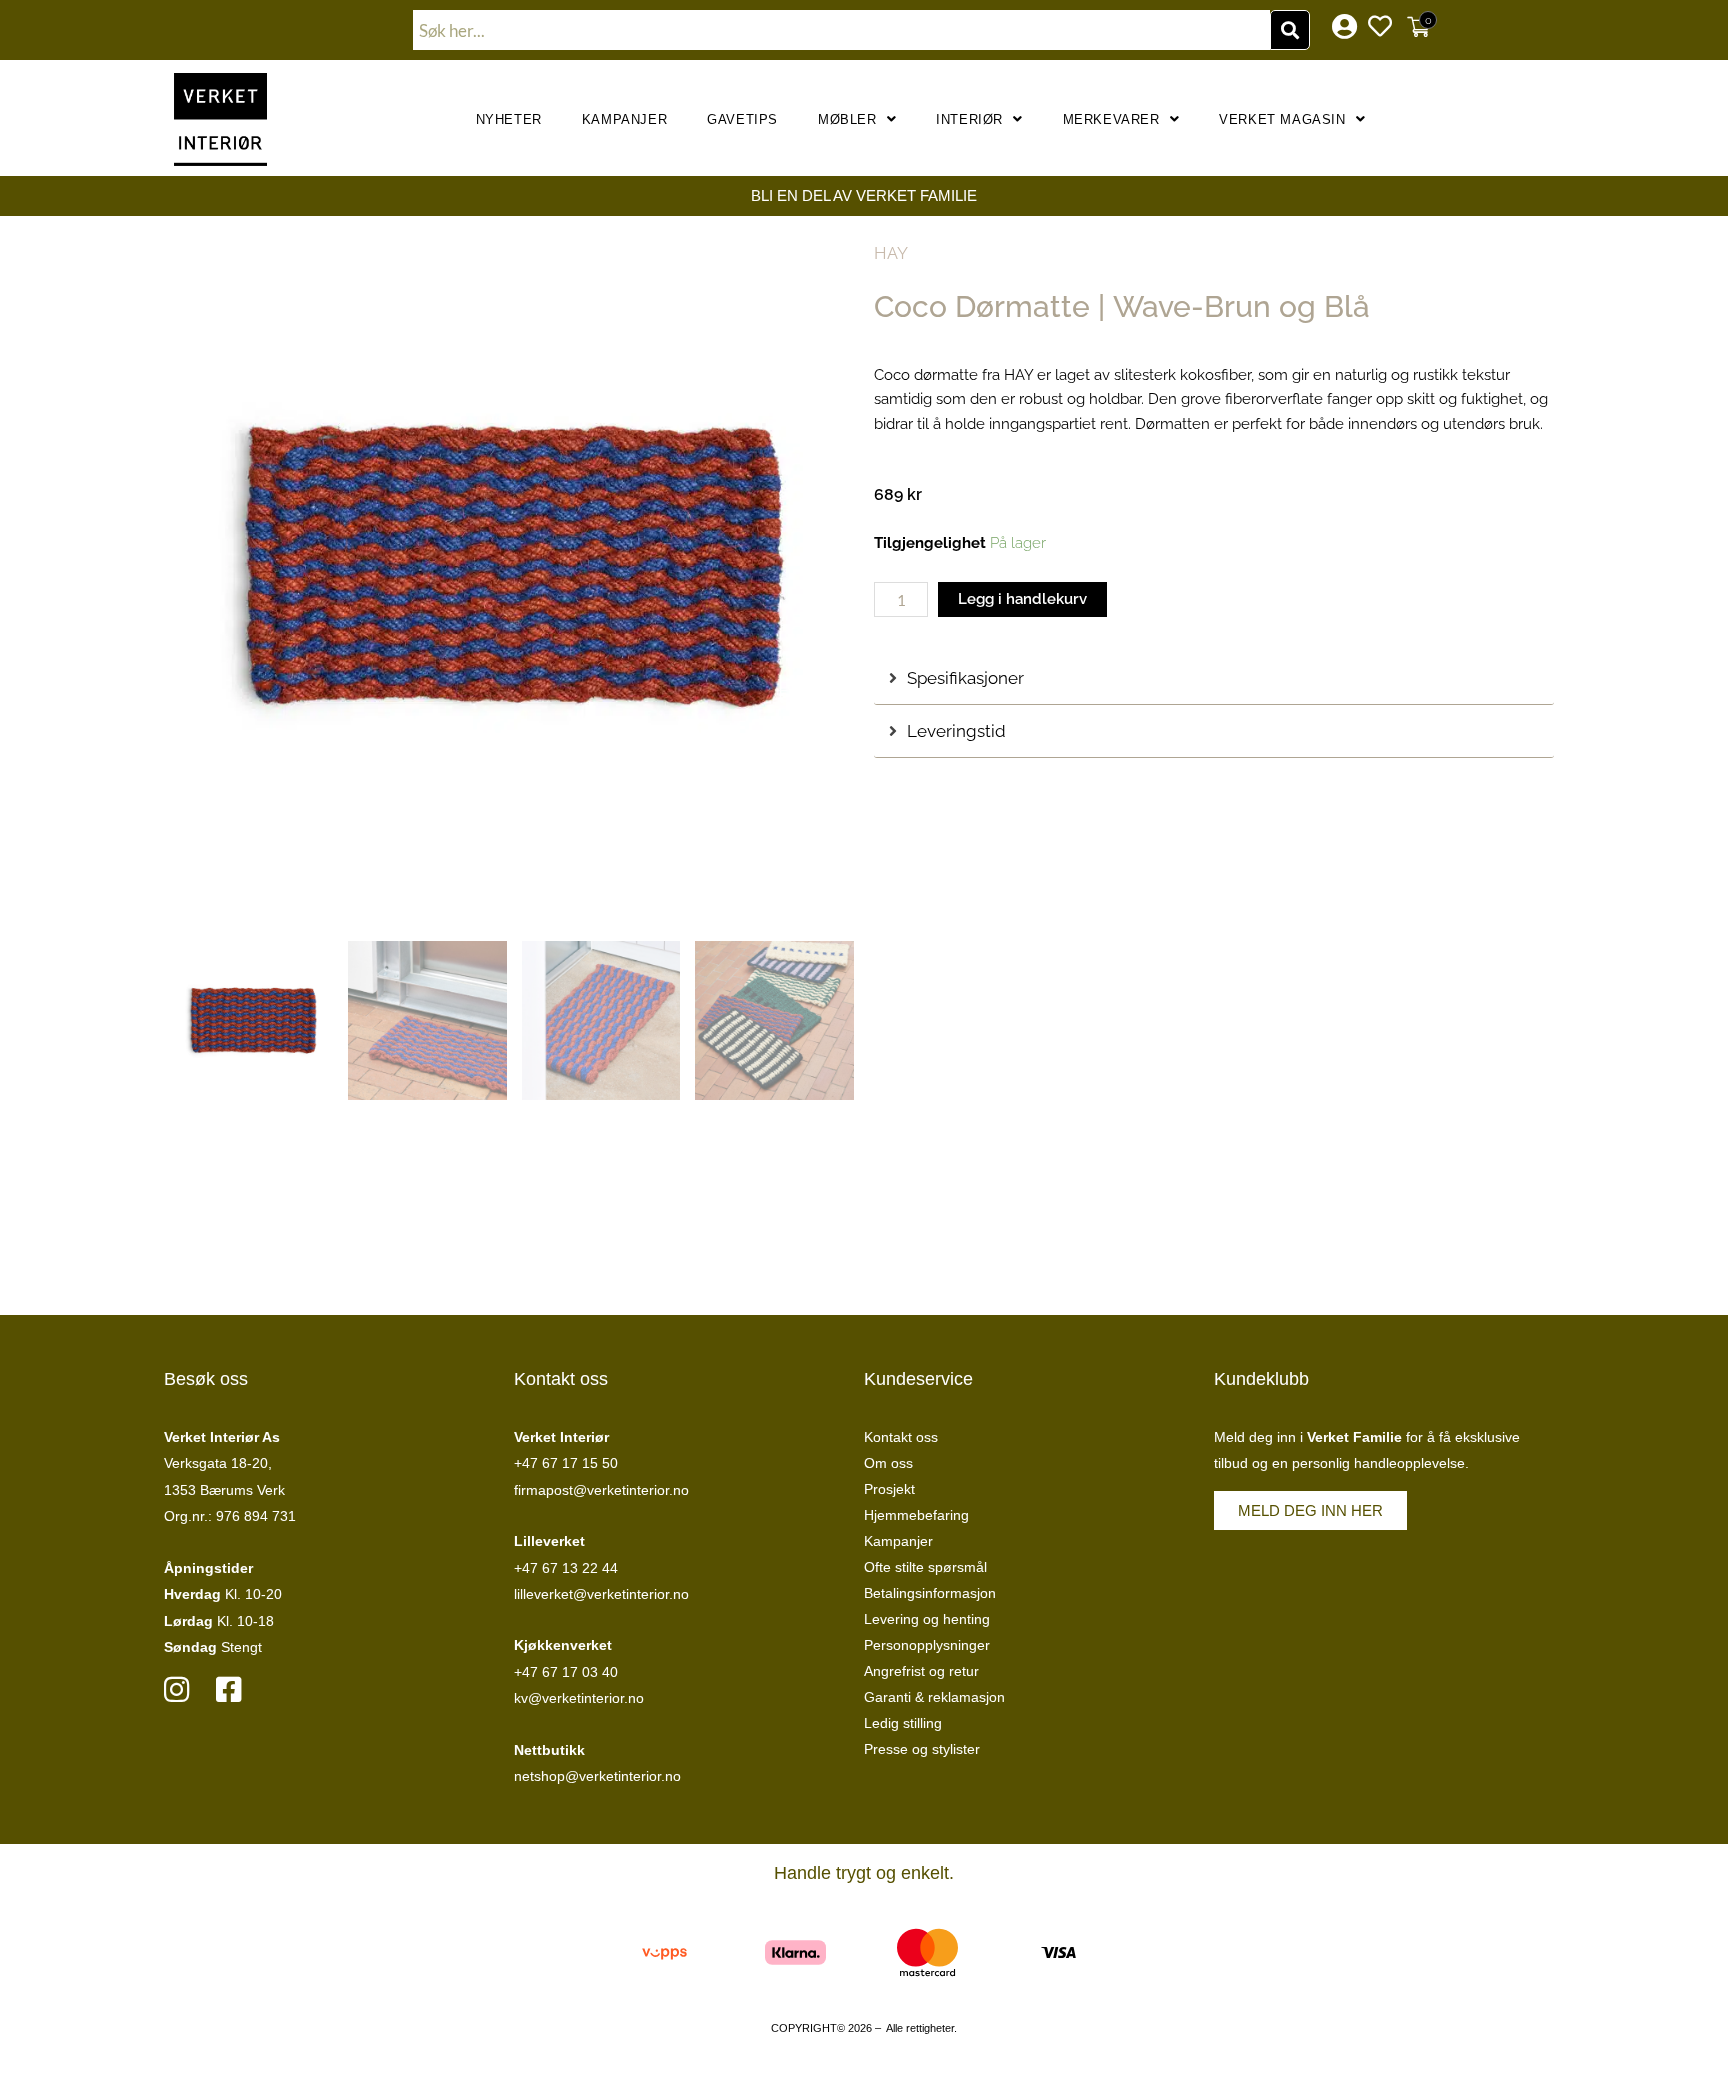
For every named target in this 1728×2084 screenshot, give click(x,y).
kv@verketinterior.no (579, 1698)
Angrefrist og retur (921, 1671)
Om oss (888, 1463)
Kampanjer (624, 119)
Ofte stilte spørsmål (925, 1567)
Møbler (847, 119)
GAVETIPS (742, 119)
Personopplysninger (927, 1645)
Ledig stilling (903, 1723)
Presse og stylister (922, 1749)
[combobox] (842, 30)
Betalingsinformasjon (930, 1593)
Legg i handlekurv (1022, 599)
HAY (891, 253)
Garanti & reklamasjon (934, 1697)
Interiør (969, 119)
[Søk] (1290, 30)
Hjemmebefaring (916, 1515)
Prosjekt (889, 1489)
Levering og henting (927, 1619)
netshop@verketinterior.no (597, 1776)
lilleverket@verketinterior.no (601, 1594)
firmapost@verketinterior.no (601, 1490)
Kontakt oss (901, 1437)
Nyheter (509, 119)
